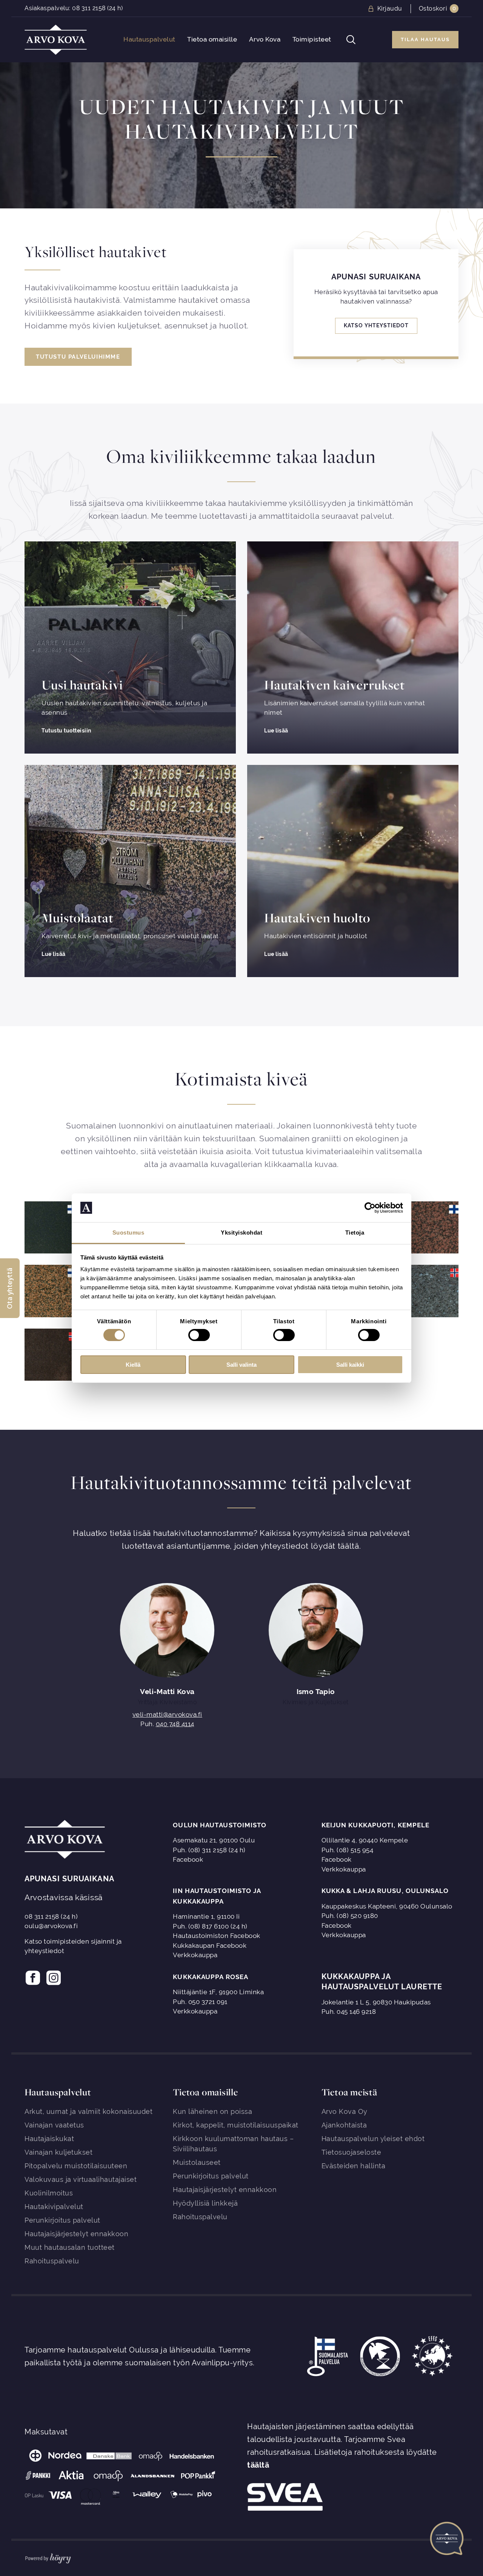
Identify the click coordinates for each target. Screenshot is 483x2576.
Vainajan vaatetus (54, 2125)
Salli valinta (241, 1365)
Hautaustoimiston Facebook (217, 1936)
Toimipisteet (312, 39)
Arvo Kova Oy (345, 2111)
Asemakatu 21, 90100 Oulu (214, 1840)
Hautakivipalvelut (54, 2207)
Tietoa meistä (349, 2092)
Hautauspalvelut (149, 39)
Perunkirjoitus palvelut (62, 2220)
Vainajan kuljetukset (58, 2152)
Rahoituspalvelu (52, 2261)
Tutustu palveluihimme (78, 357)
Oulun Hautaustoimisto (220, 1825)
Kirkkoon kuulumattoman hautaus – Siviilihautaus (233, 2144)
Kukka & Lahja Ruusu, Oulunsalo (385, 1891)
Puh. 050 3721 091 (200, 2002)
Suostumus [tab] (128, 1233)
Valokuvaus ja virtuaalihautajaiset (81, 2179)
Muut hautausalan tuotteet (70, 2247)
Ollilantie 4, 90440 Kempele (365, 1840)
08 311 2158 (89, 8)
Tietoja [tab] (355, 1233)
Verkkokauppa (344, 1869)
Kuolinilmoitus (49, 2193)
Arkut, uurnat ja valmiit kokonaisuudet (88, 2111)
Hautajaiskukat (49, 2139)
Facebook (188, 1859)
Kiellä (133, 1365)
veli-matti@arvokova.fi (167, 1715)
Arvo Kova (265, 39)
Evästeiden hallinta (354, 2166)
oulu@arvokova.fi (51, 1926)
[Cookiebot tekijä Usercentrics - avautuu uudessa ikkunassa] (370, 1208)
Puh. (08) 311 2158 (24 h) (209, 1850)
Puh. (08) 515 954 (348, 1850)
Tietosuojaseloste (351, 2152)
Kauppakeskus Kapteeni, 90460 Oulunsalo (387, 1906)
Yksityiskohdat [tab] (241, 1233)
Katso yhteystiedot (376, 326)
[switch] (199, 1335)
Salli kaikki (350, 1365)
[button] (10, 1288)
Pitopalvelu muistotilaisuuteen (76, 2166)
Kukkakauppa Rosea (211, 1977)
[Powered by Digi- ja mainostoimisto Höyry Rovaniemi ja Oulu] (48, 2557)
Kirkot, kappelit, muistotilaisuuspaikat (236, 2125)
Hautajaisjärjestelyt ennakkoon (76, 2234)
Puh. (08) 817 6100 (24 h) (210, 1926)
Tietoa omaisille (212, 39)
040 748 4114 (175, 1724)
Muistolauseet (197, 2162)
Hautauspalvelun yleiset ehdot (373, 2139)
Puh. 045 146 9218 (349, 2012)
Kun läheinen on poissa (212, 2111)
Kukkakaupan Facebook (210, 1945)
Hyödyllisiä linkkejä (205, 2203)
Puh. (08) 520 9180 (350, 1916)
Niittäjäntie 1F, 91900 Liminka (218, 1992)
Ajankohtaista (344, 2125)
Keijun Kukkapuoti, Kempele (376, 1825)
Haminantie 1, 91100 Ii (206, 1916)
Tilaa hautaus (425, 39)
